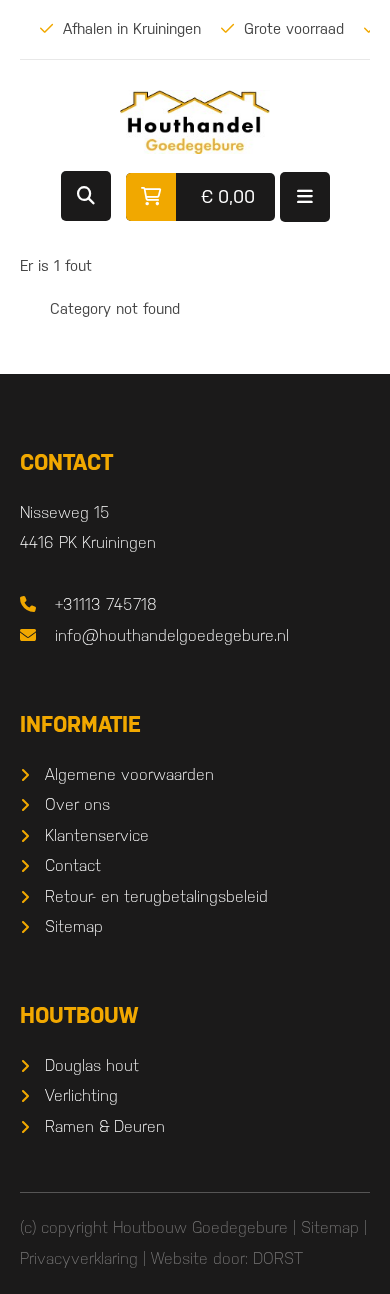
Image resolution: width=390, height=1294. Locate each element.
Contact (73, 865)
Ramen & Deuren (105, 1126)
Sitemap (74, 926)
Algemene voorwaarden (129, 774)
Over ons (77, 804)
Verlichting (81, 1095)
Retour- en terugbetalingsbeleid (156, 896)
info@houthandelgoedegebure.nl (172, 635)
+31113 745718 (106, 604)
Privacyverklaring (79, 1258)
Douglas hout (92, 1065)
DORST (278, 1258)
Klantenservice (97, 835)
